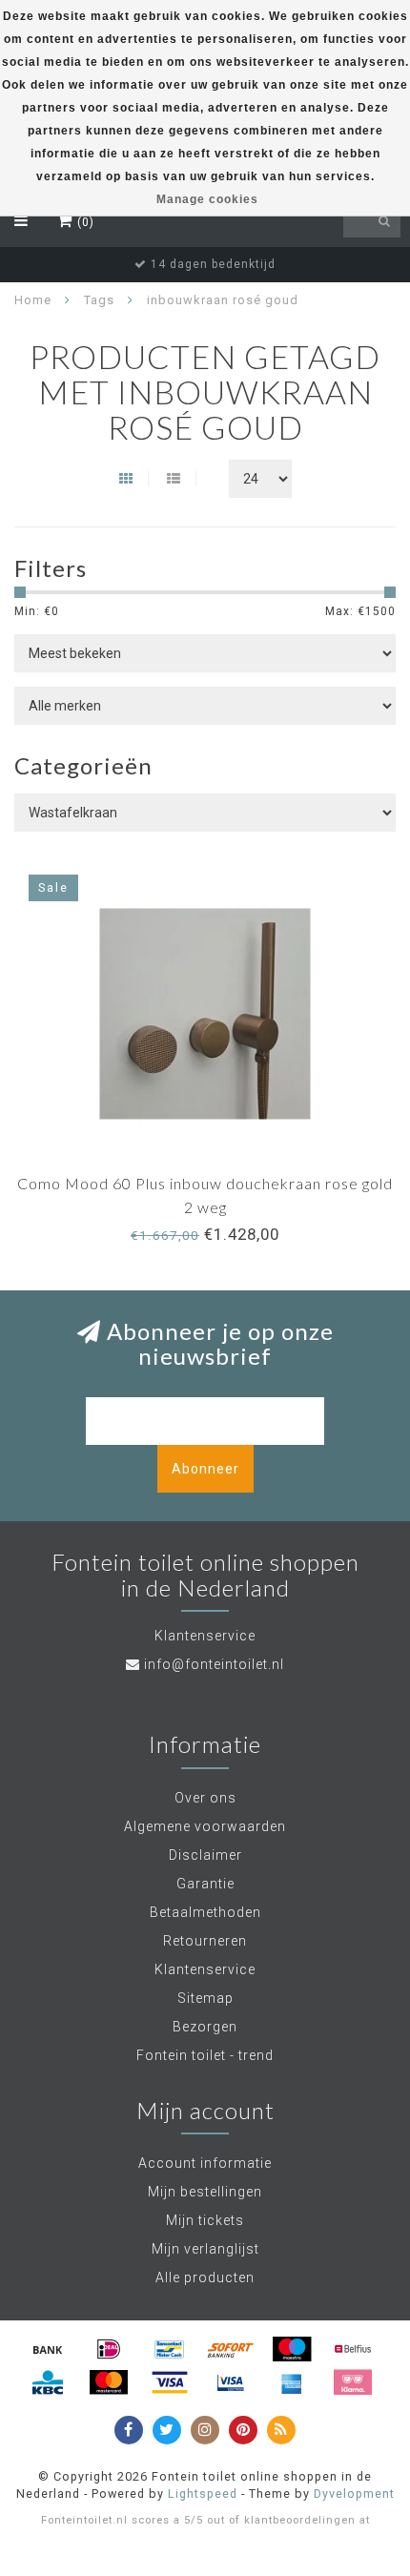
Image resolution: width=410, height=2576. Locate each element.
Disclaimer (205, 1855)
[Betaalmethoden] (48, 2349)
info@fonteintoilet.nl (214, 1664)
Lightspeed (203, 2494)
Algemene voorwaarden (205, 1826)
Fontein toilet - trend (205, 2055)
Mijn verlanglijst (205, 2249)
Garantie (205, 1884)
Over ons (205, 1798)
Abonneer (205, 1469)
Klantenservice (205, 1969)
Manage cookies (207, 199)
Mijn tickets (205, 2220)
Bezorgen (205, 2027)
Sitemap (205, 1998)
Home (33, 300)
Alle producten (205, 2277)
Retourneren (205, 1941)
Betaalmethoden (205, 1912)
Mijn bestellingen (205, 2192)
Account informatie (205, 2163)
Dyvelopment (354, 2494)
